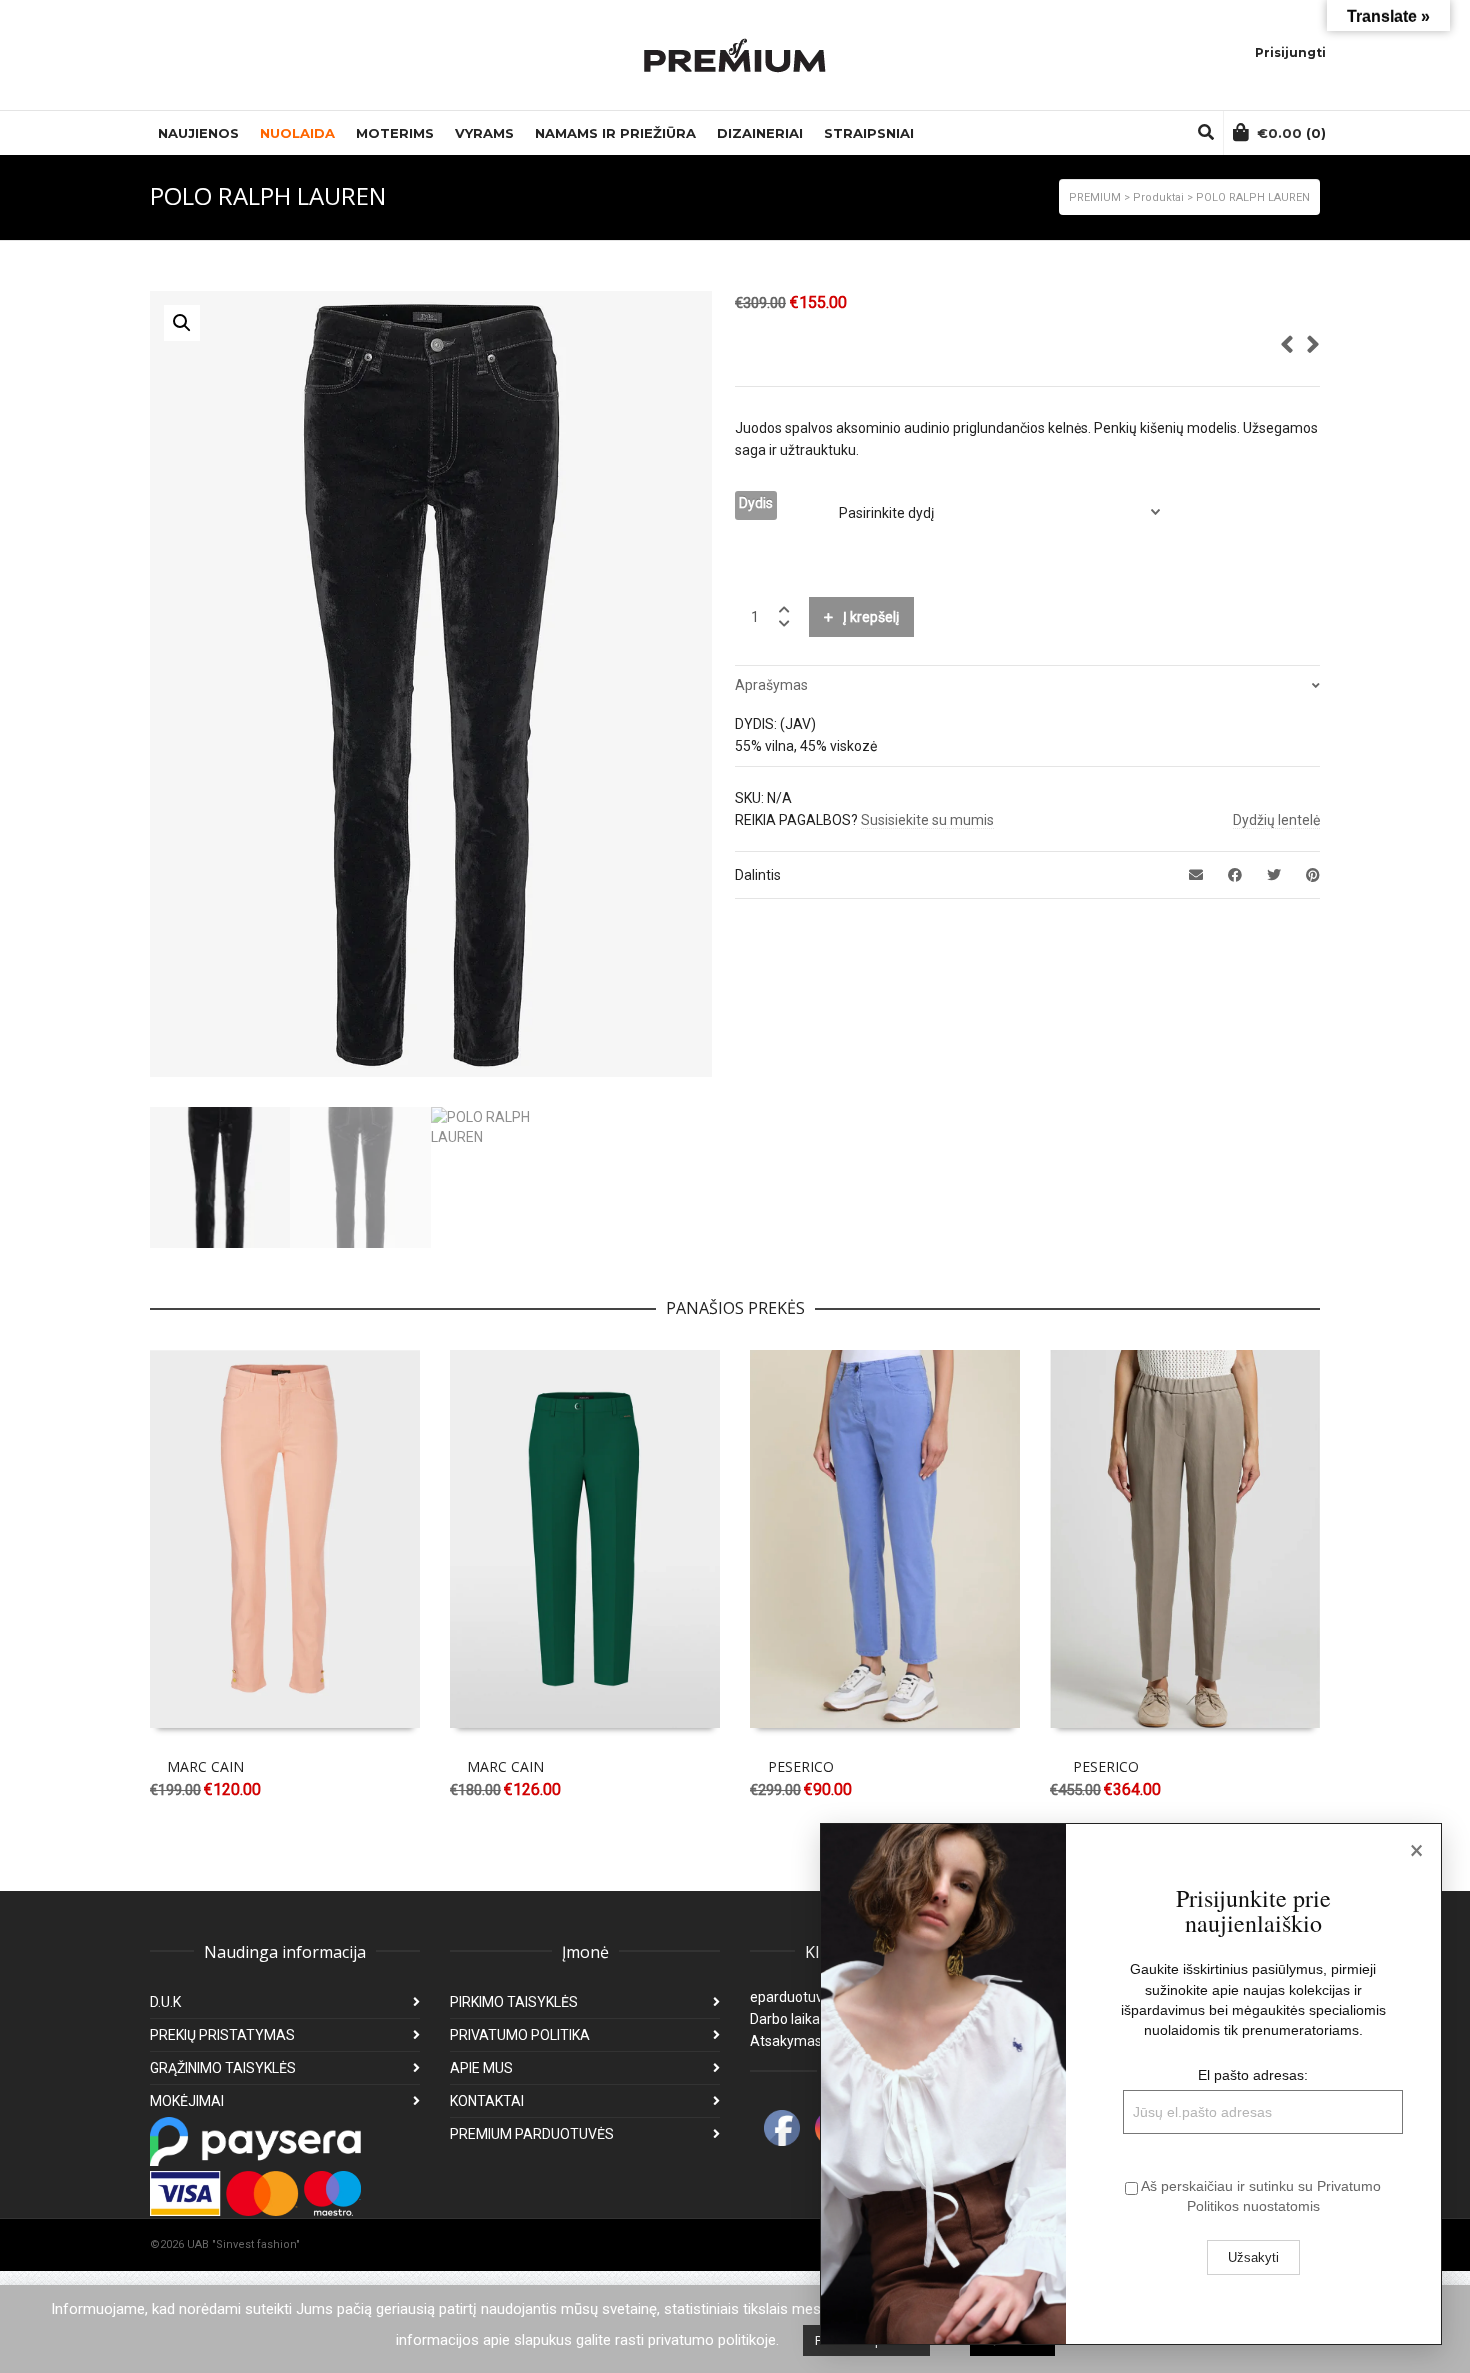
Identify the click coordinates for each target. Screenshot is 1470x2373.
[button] (182, 323)
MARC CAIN (205, 1766)
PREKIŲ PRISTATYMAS (222, 2035)
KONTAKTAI (487, 2101)
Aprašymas (771, 685)
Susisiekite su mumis (927, 820)
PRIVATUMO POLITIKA (520, 2035)
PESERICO (801, 1766)
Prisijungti (1290, 52)
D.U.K (165, 2002)
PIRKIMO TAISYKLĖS (514, 2002)
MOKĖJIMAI (187, 2101)
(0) (1291, 133)
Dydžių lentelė (1276, 820)
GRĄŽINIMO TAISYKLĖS (223, 2068)
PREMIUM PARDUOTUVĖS (532, 2134)
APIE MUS (481, 2068)
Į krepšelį (871, 617)
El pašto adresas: (1253, 2075)
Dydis (756, 503)
